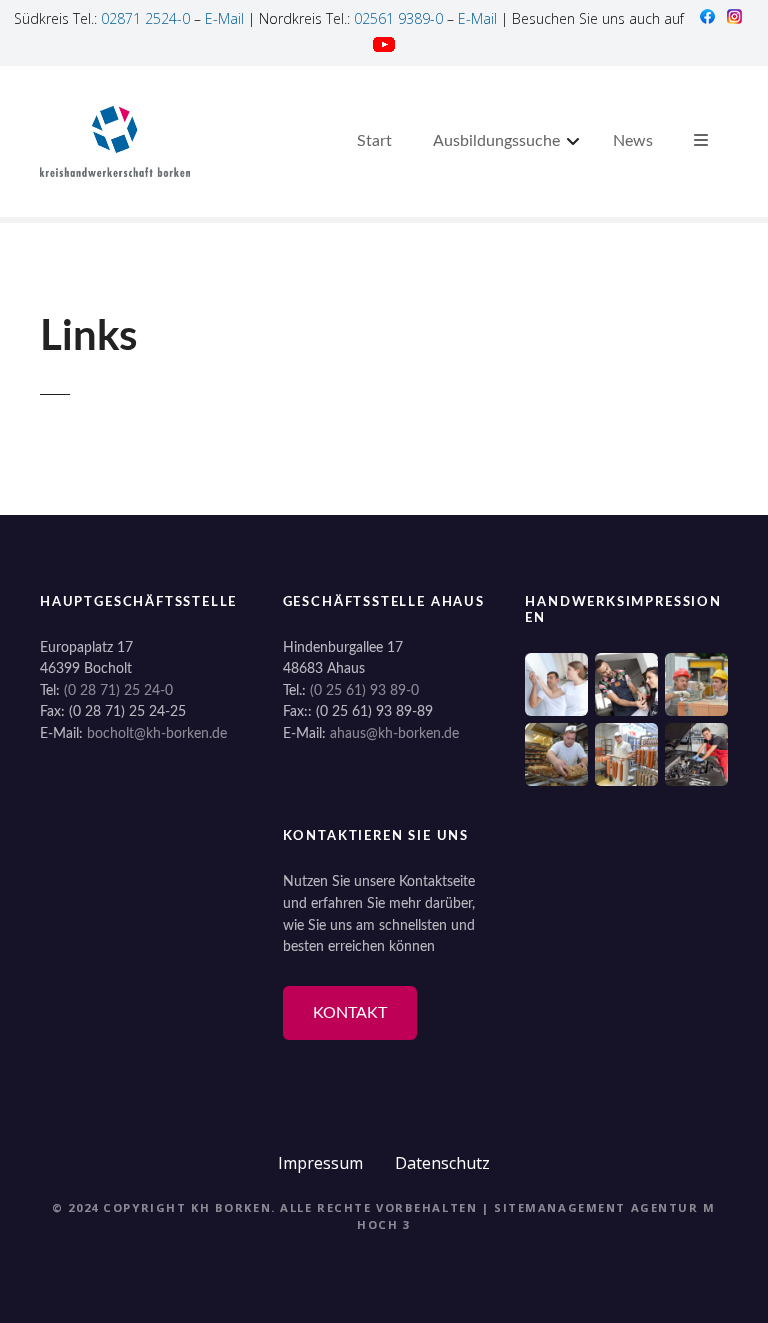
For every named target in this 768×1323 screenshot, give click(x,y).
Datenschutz (442, 1163)
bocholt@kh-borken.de (157, 733)
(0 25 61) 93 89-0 (364, 690)
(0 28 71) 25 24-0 (118, 690)
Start (374, 141)
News (633, 141)
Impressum (320, 1163)
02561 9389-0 (398, 18)
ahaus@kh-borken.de (394, 733)
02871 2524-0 (145, 18)
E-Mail (224, 18)
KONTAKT (350, 1013)
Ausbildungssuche (496, 141)
